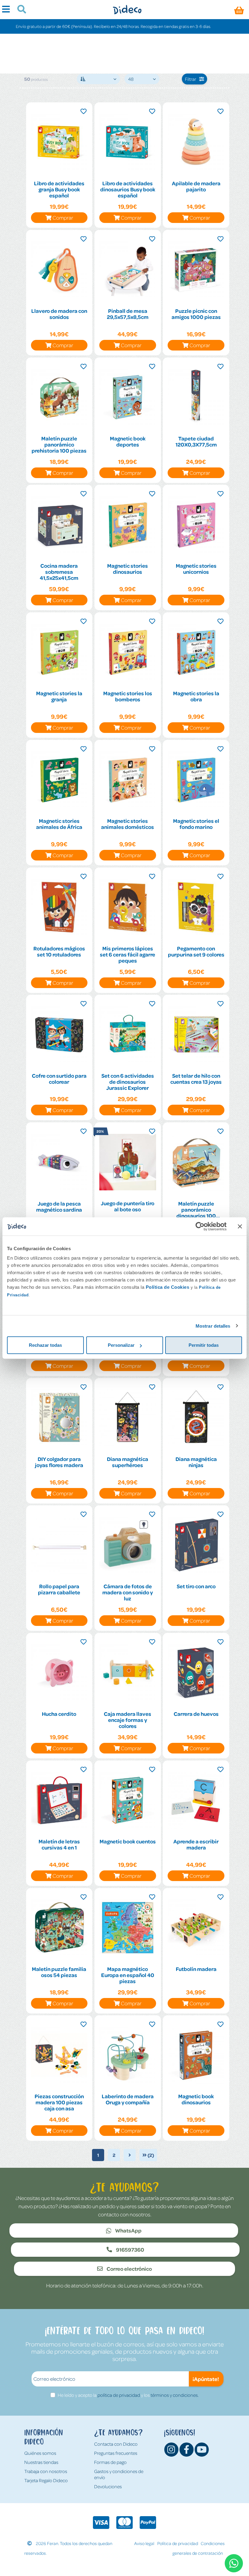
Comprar (63, 217)
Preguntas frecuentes (116, 2453)
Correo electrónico (129, 2269)
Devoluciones (108, 2486)
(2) (150, 2155)
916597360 (130, 2249)
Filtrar (191, 79)
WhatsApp (128, 2230)
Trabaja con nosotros (46, 2471)
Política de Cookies (168, 1287)
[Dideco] (127, 10)
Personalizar (121, 1345)
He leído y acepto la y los (128, 2395)
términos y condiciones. (175, 2395)
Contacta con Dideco (116, 2444)
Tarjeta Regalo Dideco (46, 2480)
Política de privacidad (178, 2543)
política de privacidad (119, 2395)
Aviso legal (144, 2543)
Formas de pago (110, 2462)
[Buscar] (19, 10)
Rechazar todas (45, 1345)
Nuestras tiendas (41, 2462)
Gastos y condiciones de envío (119, 2474)
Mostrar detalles (213, 1326)
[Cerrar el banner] (240, 1226)
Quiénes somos (40, 2453)
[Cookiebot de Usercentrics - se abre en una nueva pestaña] (200, 1226)
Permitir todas (204, 1345)
